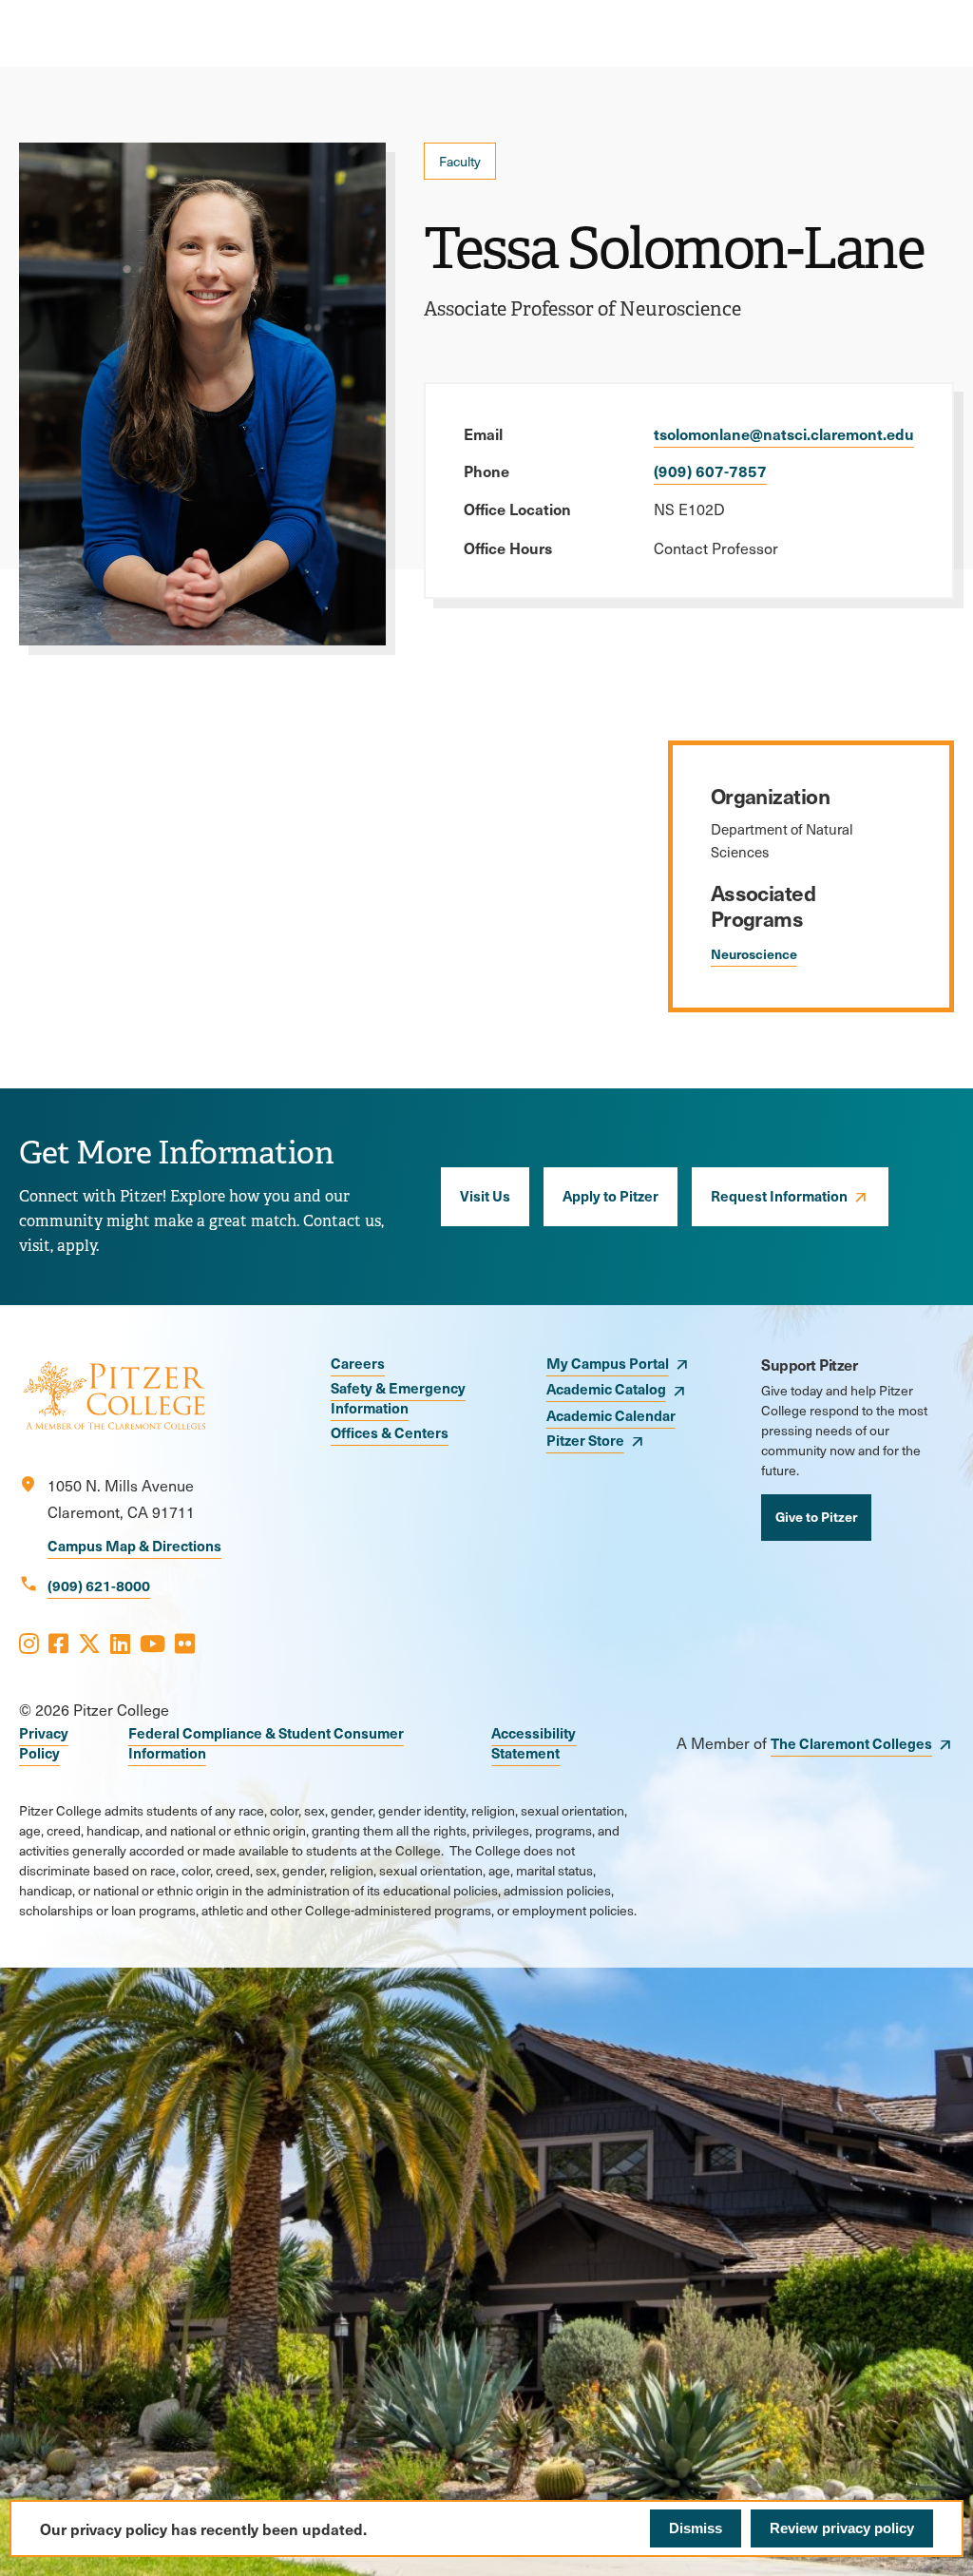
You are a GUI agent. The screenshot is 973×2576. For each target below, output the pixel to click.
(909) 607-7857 (710, 471)
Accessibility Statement (534, 1742)
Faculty (460, 161)
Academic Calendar (611, 1415)
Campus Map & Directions (134, 1545)
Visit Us (485, 1195)
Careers (358, 1363)
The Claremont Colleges (851, 1743)
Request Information (779, 1195)
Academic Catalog (606, 1388)
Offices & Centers (390, 1432)
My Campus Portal (608, 1363)
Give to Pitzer (816, 1516)
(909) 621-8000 (99, 1585)
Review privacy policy (842, 2528)
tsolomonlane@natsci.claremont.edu (784, 433)
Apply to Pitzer (611, 1195)
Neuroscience (754, 953)
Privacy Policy (44, 1742)
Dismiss (696, 2528)
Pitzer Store (585, 1440)
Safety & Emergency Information (398, 1397)
